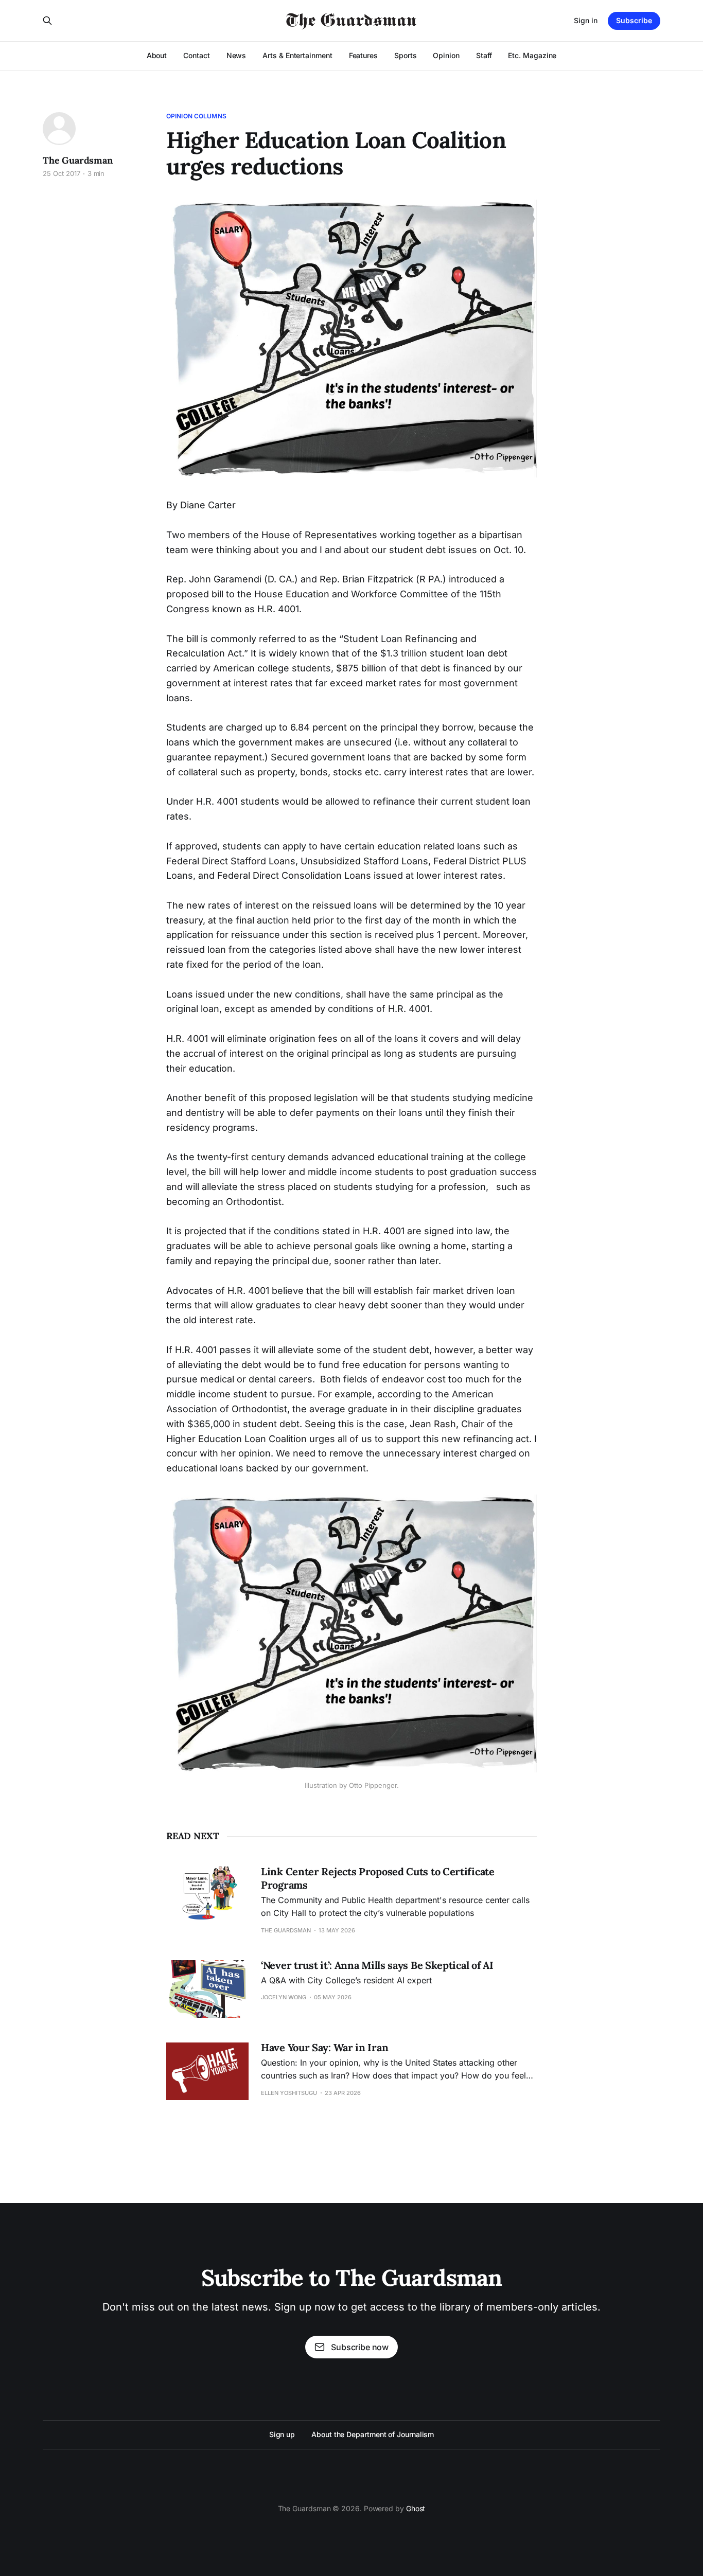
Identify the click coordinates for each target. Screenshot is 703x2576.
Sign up (282, 2434)
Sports (406, 55)
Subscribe (634, 20)
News (236, 55)
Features (363, 55)
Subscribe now (360, 2347)
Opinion (446, 55)
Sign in (586, 20)
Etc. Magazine (532, 55)
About (157, 55)
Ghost (416, 2508)
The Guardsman (78, 160)
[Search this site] (47, 21)
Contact (196, 55)
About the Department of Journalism (373, 2434)
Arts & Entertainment (297, 55)
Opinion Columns (196, 116)
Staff (484, 55)
